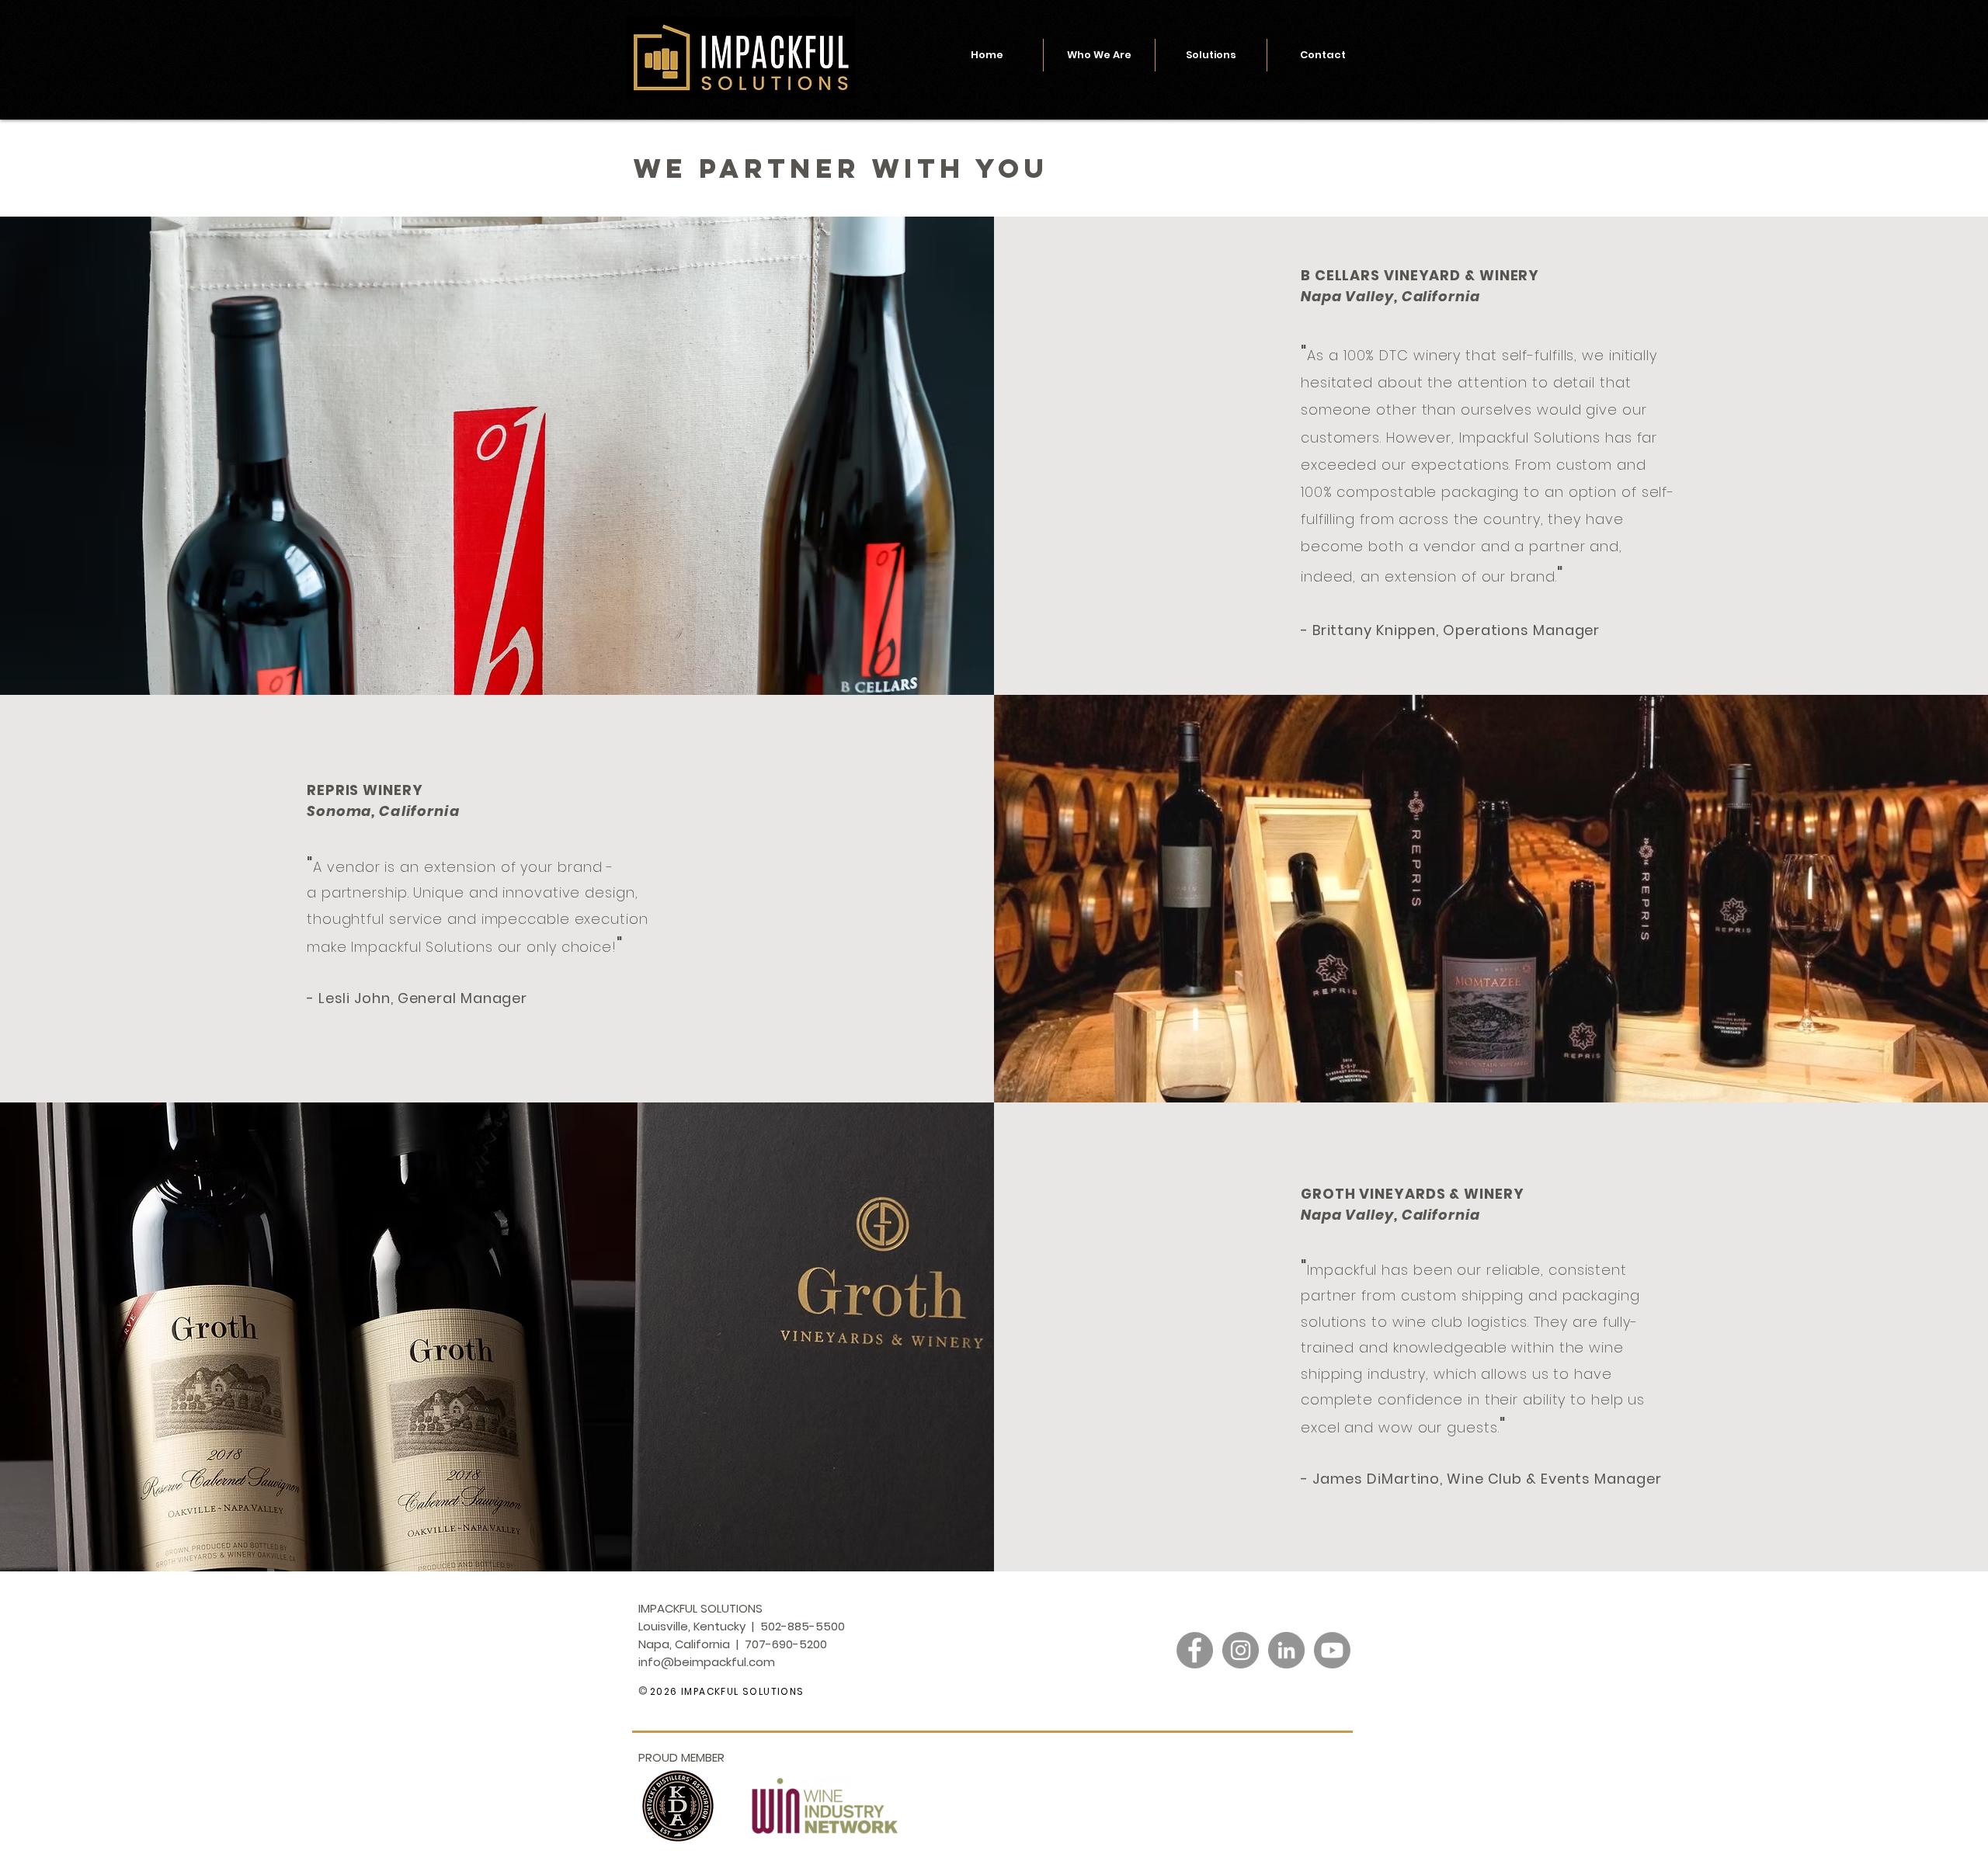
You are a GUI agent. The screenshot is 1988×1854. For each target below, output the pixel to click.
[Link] (1263, 1694)
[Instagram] (1241, 1650)
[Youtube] (1332, 1650)
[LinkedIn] (1286, 1650)
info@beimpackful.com (707, 1662)
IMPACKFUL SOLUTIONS (741, 1691)
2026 (664, 1691)
